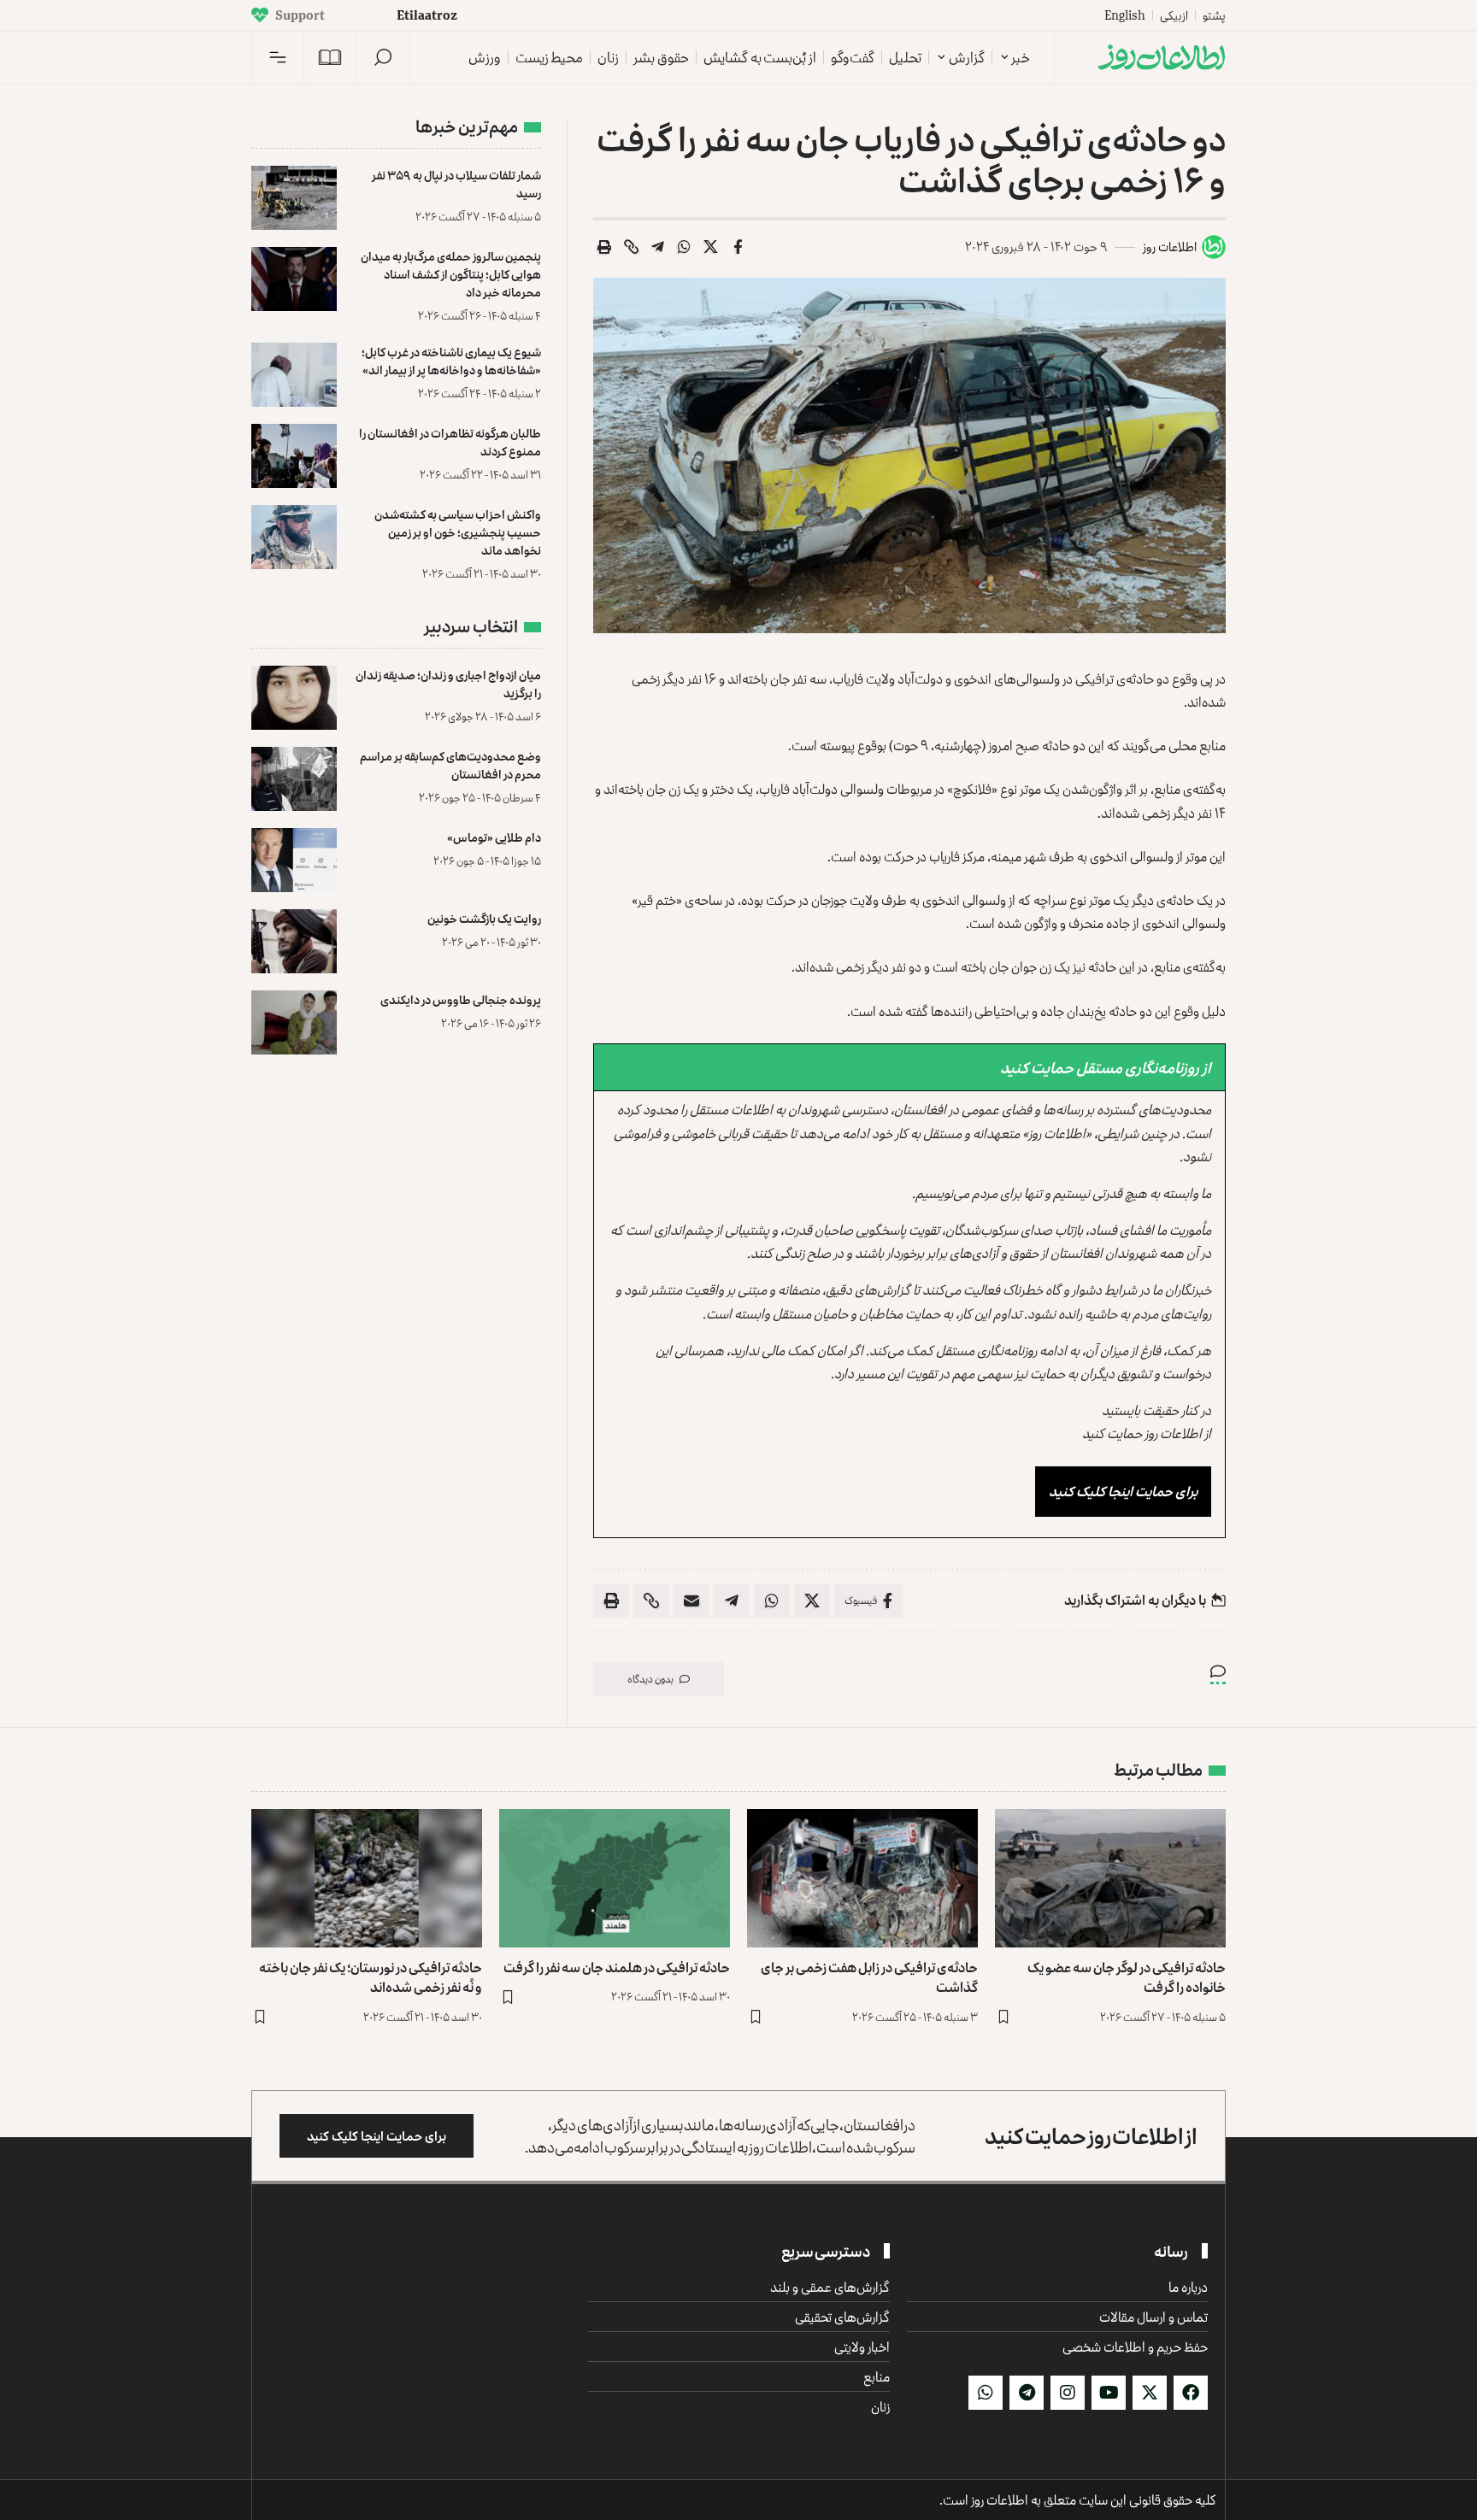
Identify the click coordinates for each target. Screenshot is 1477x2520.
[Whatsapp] (986, 2393)
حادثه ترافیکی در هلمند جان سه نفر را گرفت (617, 1967)
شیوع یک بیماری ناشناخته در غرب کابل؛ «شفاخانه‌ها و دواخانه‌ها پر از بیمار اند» (451, 361)
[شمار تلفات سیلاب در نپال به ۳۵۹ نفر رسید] (294, 198)
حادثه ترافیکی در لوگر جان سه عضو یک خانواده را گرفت (1127, 1977)
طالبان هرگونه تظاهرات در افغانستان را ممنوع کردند (450, 442)
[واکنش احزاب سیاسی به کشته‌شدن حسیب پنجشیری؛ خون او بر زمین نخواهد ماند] (294, 537)
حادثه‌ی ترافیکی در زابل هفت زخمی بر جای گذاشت (869, 1977)
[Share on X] (711, 247)
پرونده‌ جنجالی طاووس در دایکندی (461, 999)
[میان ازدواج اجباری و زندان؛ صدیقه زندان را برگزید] (294, 698)
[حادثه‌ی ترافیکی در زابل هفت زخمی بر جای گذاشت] (862, 1878)
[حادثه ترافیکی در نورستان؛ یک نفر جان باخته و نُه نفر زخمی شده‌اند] (367, 1878)
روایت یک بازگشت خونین (484, 918)
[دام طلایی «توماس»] (294, 860)
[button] (383, 57)
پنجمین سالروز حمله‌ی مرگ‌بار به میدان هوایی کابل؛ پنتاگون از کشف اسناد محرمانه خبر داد (451, 274)
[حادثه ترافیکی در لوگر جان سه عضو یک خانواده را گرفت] (1110, 1878)
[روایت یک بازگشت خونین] (294, 941)
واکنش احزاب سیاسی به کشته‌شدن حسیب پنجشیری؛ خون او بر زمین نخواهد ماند (458, 532)
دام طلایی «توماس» (494, 837)
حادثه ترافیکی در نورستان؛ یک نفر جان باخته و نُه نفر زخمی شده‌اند (371, 1977)
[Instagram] (1068, 2393)
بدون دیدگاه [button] (650, 1679)
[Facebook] (1191, 2393)
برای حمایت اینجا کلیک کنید (1123, 1491)
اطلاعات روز (1170, 247)
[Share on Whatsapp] (685, 247)
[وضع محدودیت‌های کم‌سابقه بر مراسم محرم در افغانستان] (294, 779)
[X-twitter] (1150, 2393)
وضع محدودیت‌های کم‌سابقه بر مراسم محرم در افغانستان (450, 765)
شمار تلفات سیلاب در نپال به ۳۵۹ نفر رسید (456, 184)
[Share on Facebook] (738, 247)
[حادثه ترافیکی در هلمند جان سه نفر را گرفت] (615, 1878)
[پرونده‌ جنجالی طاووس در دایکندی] (294, 1022)
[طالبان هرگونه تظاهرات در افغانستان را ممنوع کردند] (294, 456)
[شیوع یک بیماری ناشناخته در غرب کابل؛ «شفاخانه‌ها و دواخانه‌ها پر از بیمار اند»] (294, 375)
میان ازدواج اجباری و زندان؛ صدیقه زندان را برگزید (448, 684)
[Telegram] (1027, 2393)
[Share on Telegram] (658, 247)
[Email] (691, 1601)
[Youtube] (1109, 2393)
